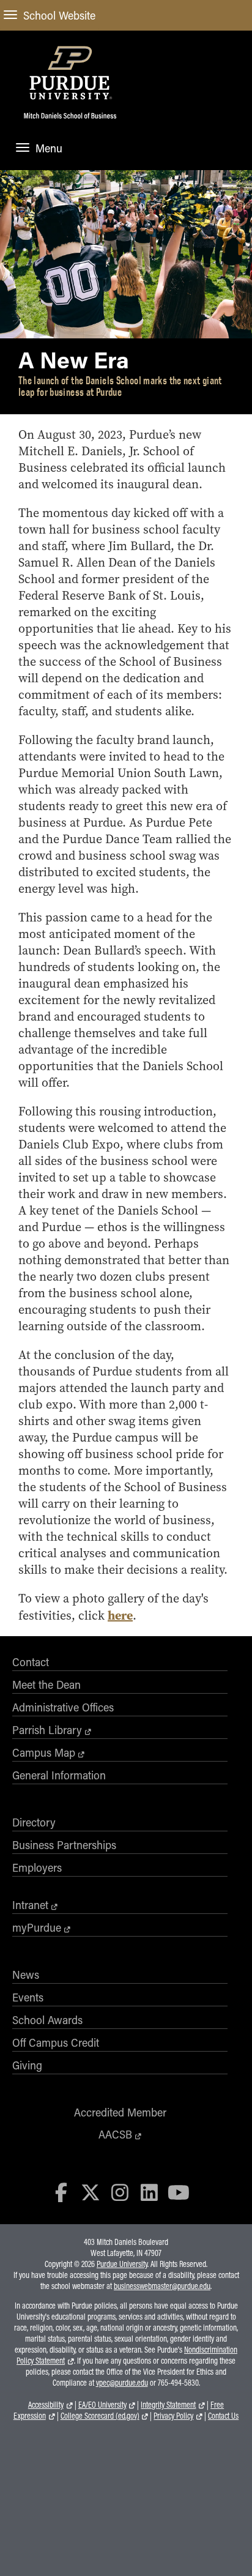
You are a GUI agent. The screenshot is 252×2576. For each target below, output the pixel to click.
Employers (37, 1867)
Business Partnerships (64, 1845)
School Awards (47, 2020)
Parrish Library (47, 1730)
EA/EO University (102, 2405)
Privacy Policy (173, 2416)
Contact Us (223, 2416)
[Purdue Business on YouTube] (179, 2192)
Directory (34, 1822)
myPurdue (37, 1927)
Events (28, 1997)
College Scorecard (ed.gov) (100, 2416)
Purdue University (122, 2264)
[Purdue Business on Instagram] (120, 2192)
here (120, 1615)
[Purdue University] (70, 72)
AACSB (115, 2134)
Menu (49, 148)
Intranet (30, 1905)
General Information (59, 1775)
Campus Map (44, 1752)
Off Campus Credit (56, 2042)
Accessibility (46, 2405)
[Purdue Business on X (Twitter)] (91, 2192)
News (26, 1975)
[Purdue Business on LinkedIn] (149, 2192)
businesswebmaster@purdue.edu (162, 2286)
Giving (27, 2065)
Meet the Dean (46, 1684)
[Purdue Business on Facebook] (62, 2192)
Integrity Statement (168, 2405)
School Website (59, 15)
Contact (31, 1662)
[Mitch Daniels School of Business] (70, 122)
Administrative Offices (63, 1707)
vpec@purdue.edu (122, 2383)
